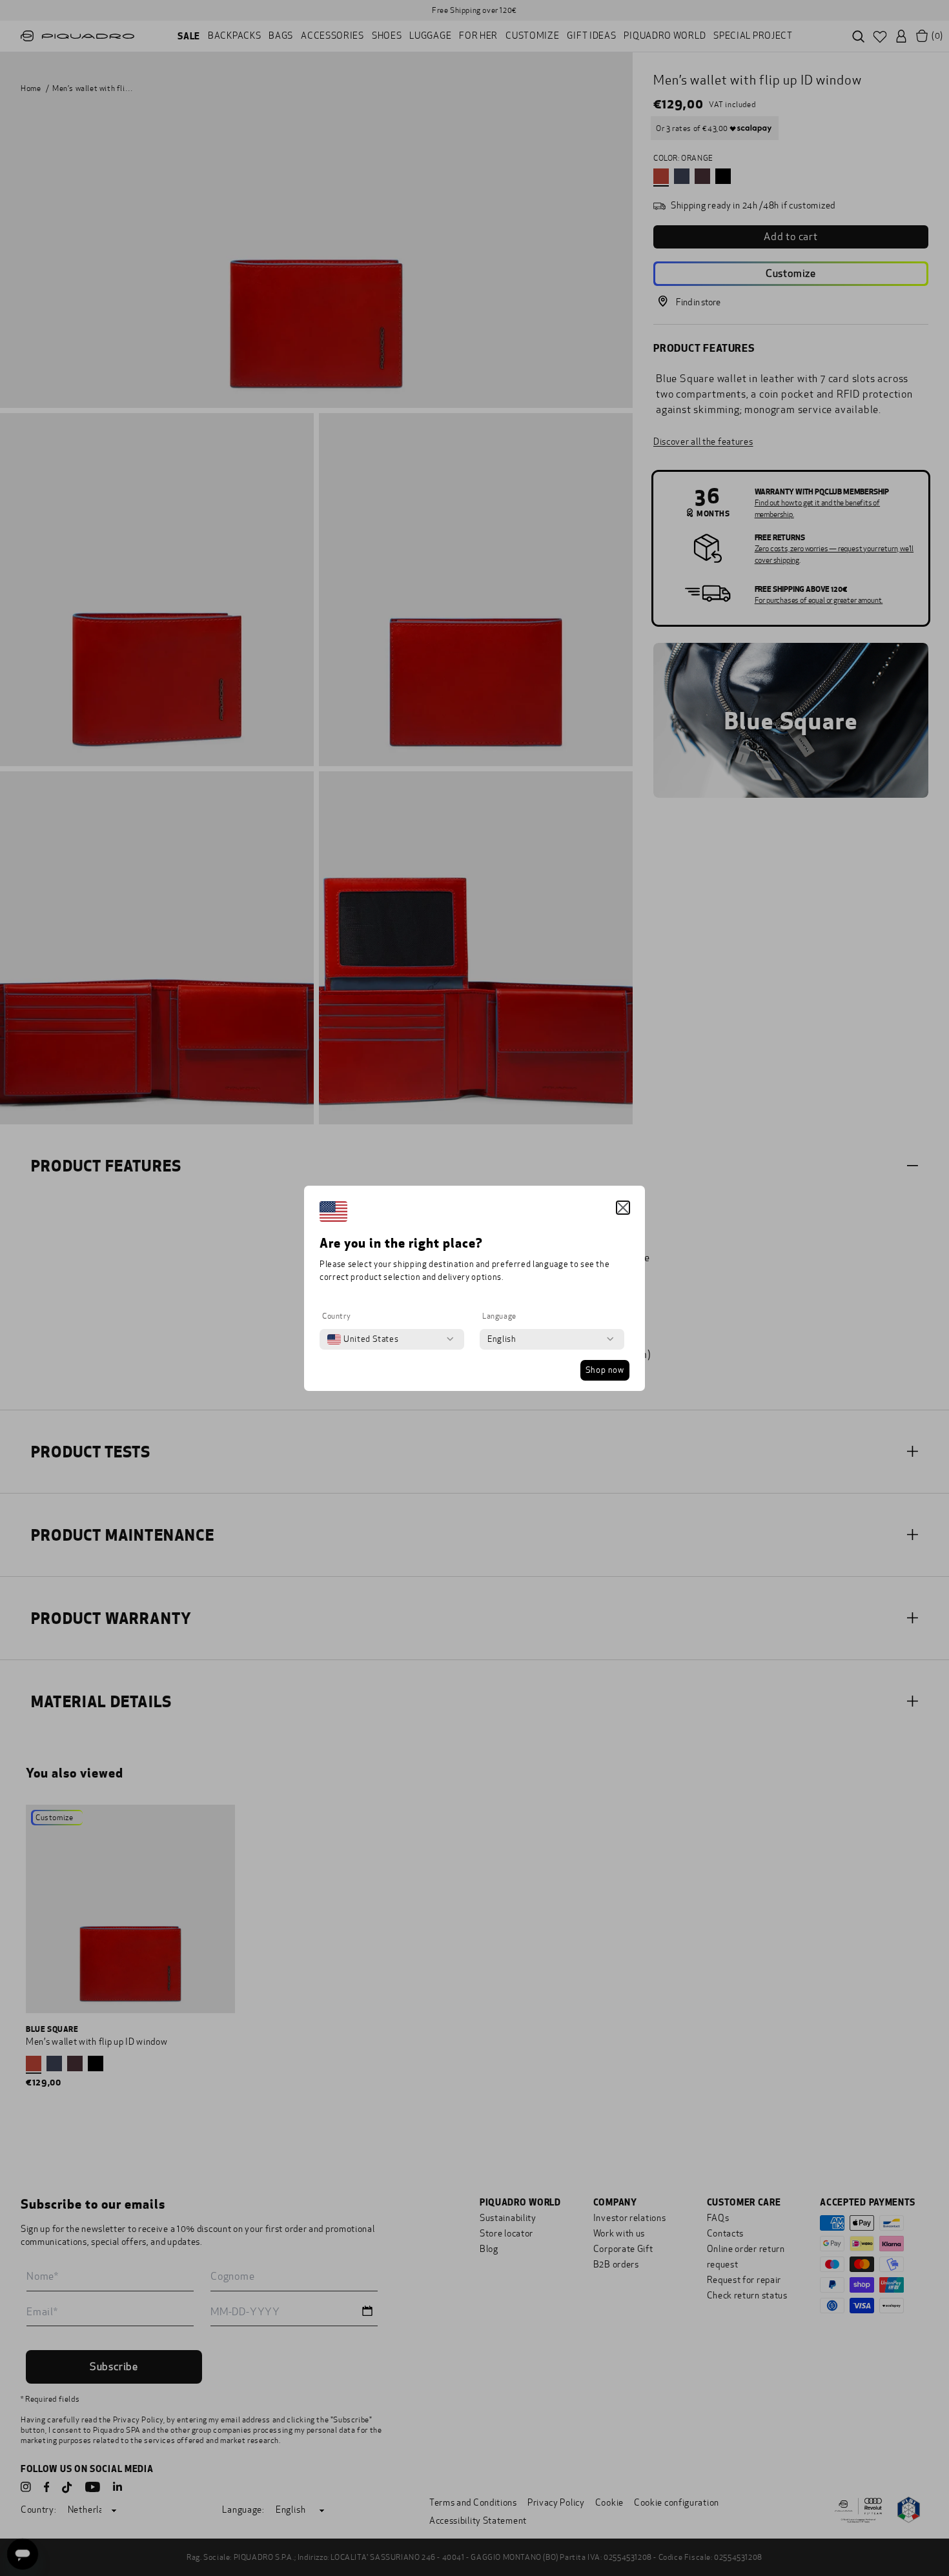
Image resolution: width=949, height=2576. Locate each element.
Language (499, 1316)
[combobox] (363, 1339)
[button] (623, 1208)
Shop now (605, 1370)
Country (336, 1316)
